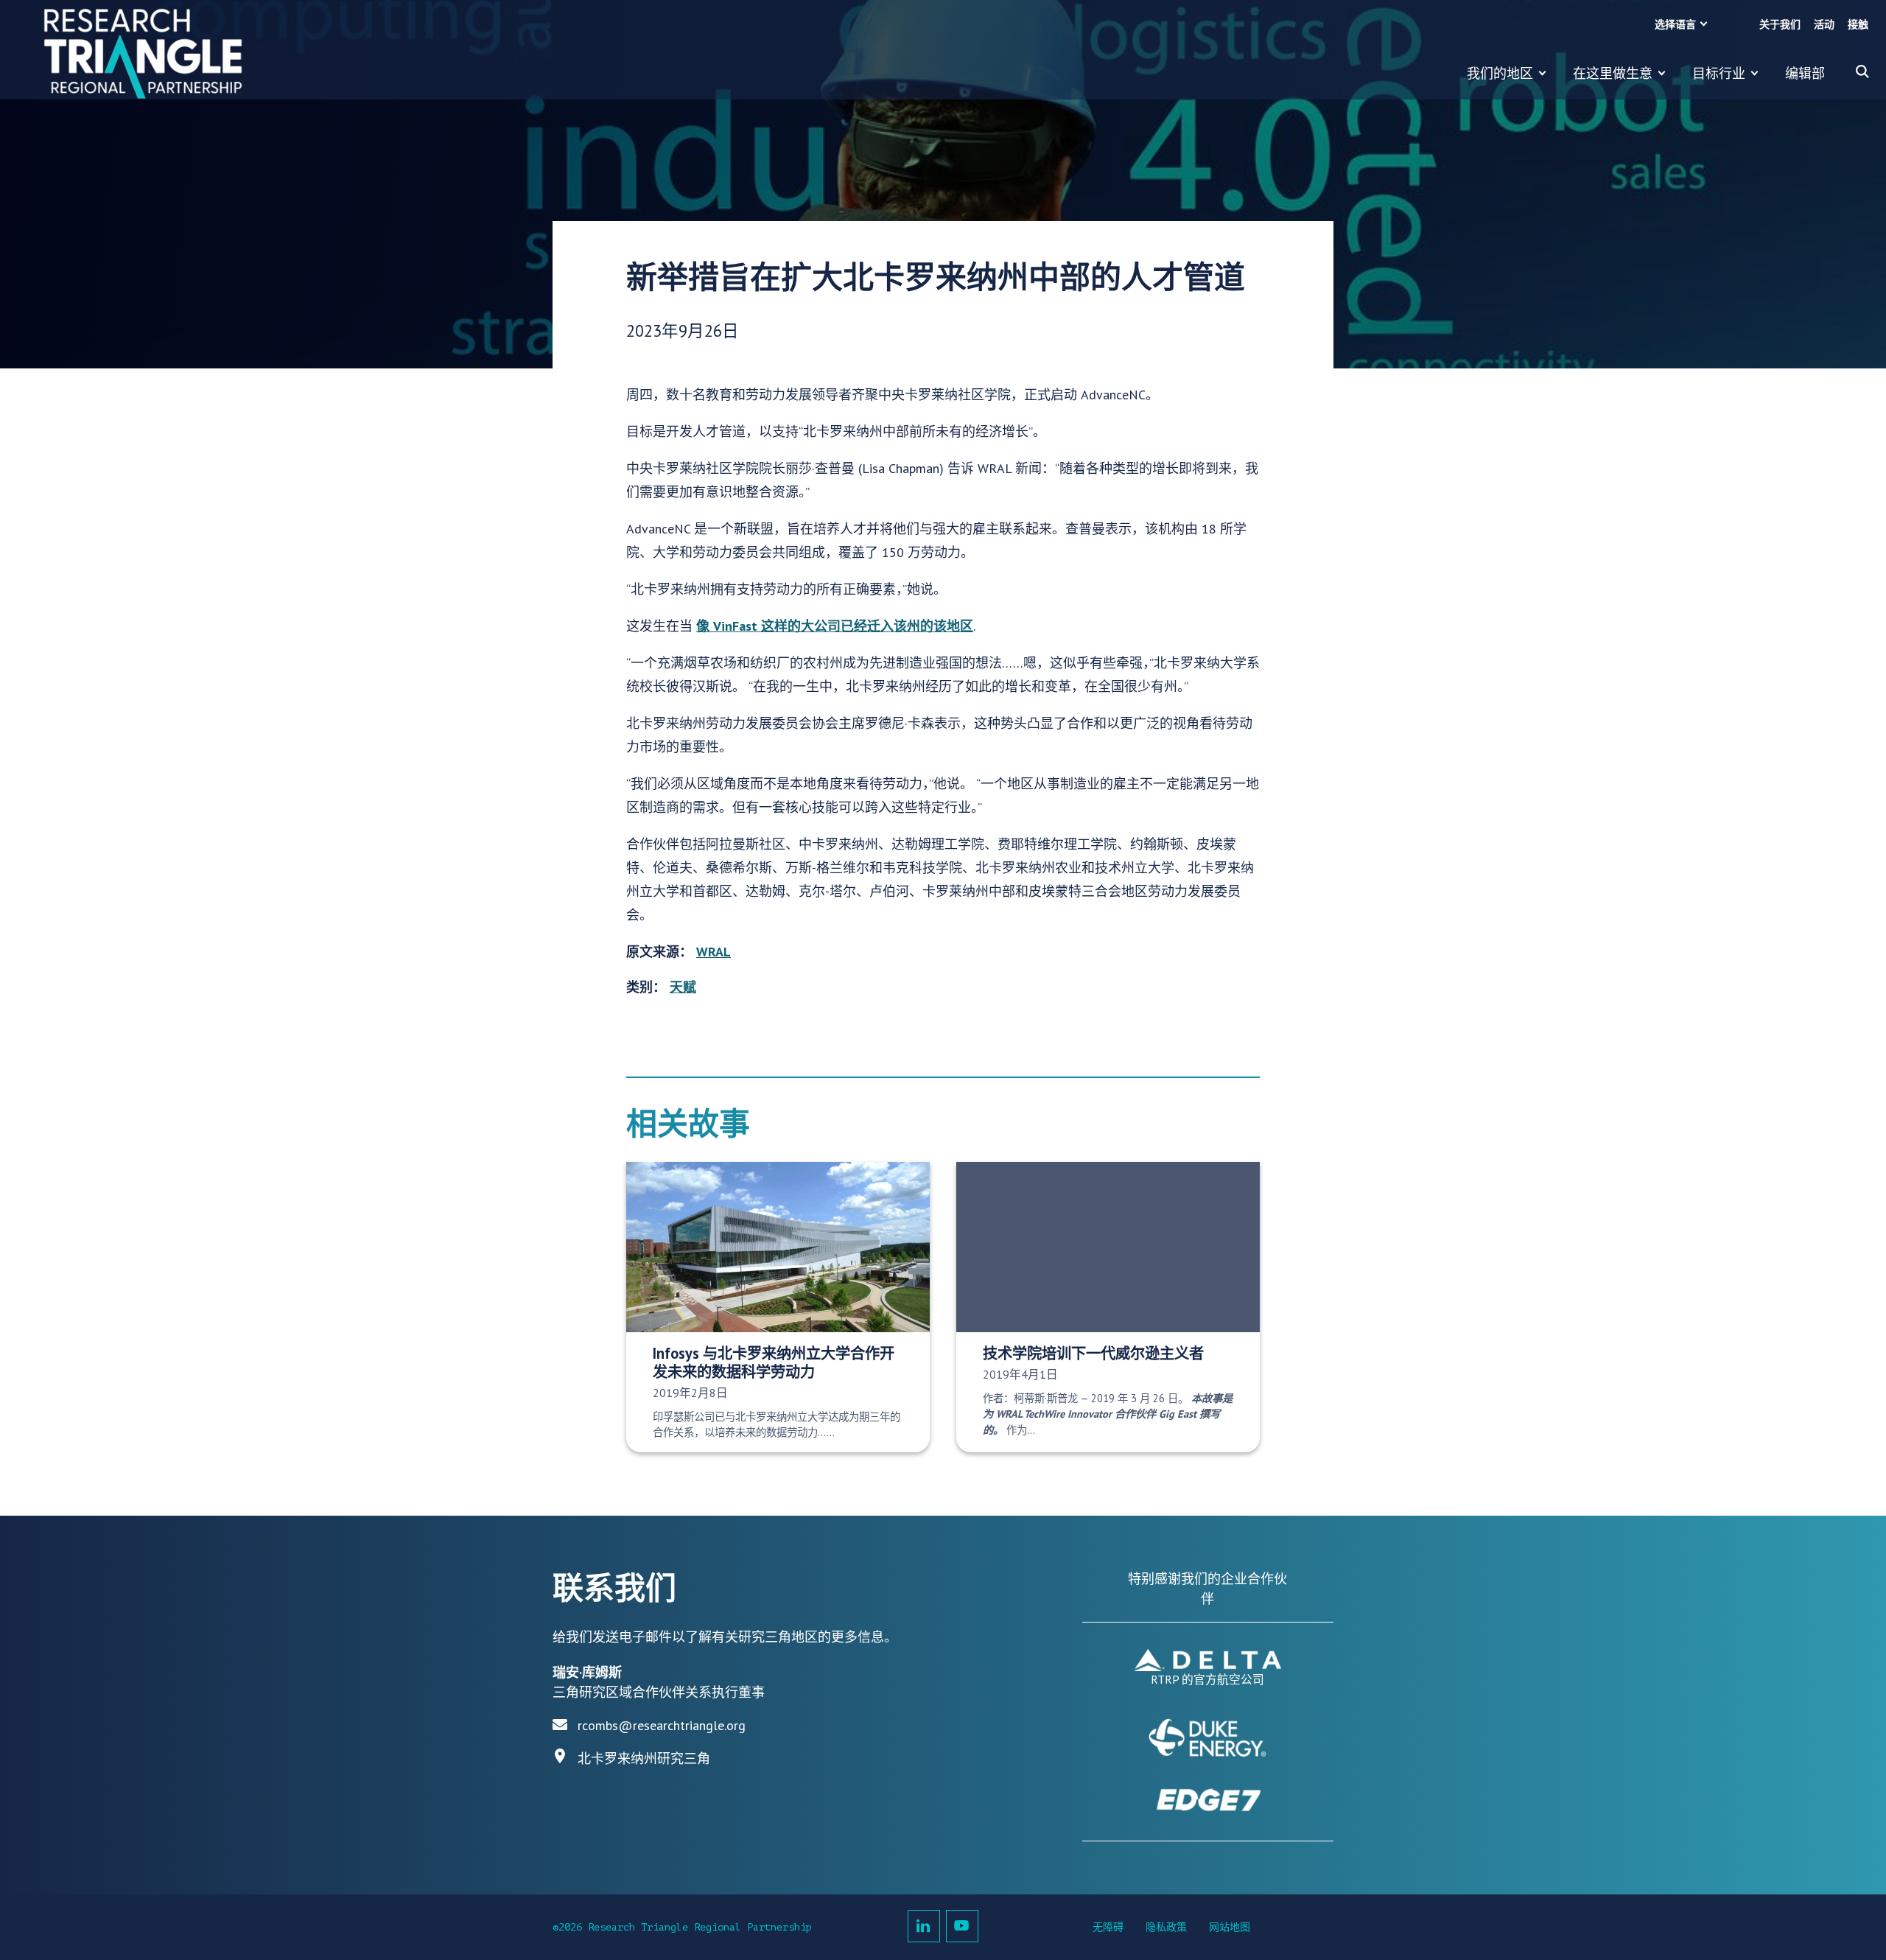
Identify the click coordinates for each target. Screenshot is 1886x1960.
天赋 (683, 987)
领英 (924, 1926)
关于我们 (1780, 25)
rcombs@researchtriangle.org (662, 1725)
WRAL (714, 952)
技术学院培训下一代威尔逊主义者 (1093, 1353)
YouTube (962, 1926)
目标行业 (1719, 73)
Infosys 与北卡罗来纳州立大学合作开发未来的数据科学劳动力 (774, 1362)
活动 (1824, 25)
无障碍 (1108, 1927)
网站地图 (1230, 1927)
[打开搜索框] (1862, 71)
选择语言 (1675, 25)
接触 (1858, 25)
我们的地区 (1500, 73)
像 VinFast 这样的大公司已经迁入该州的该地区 (835, 626)
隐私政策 (1166, 1927)
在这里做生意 (1613, 73)
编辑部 (1805, 73)
